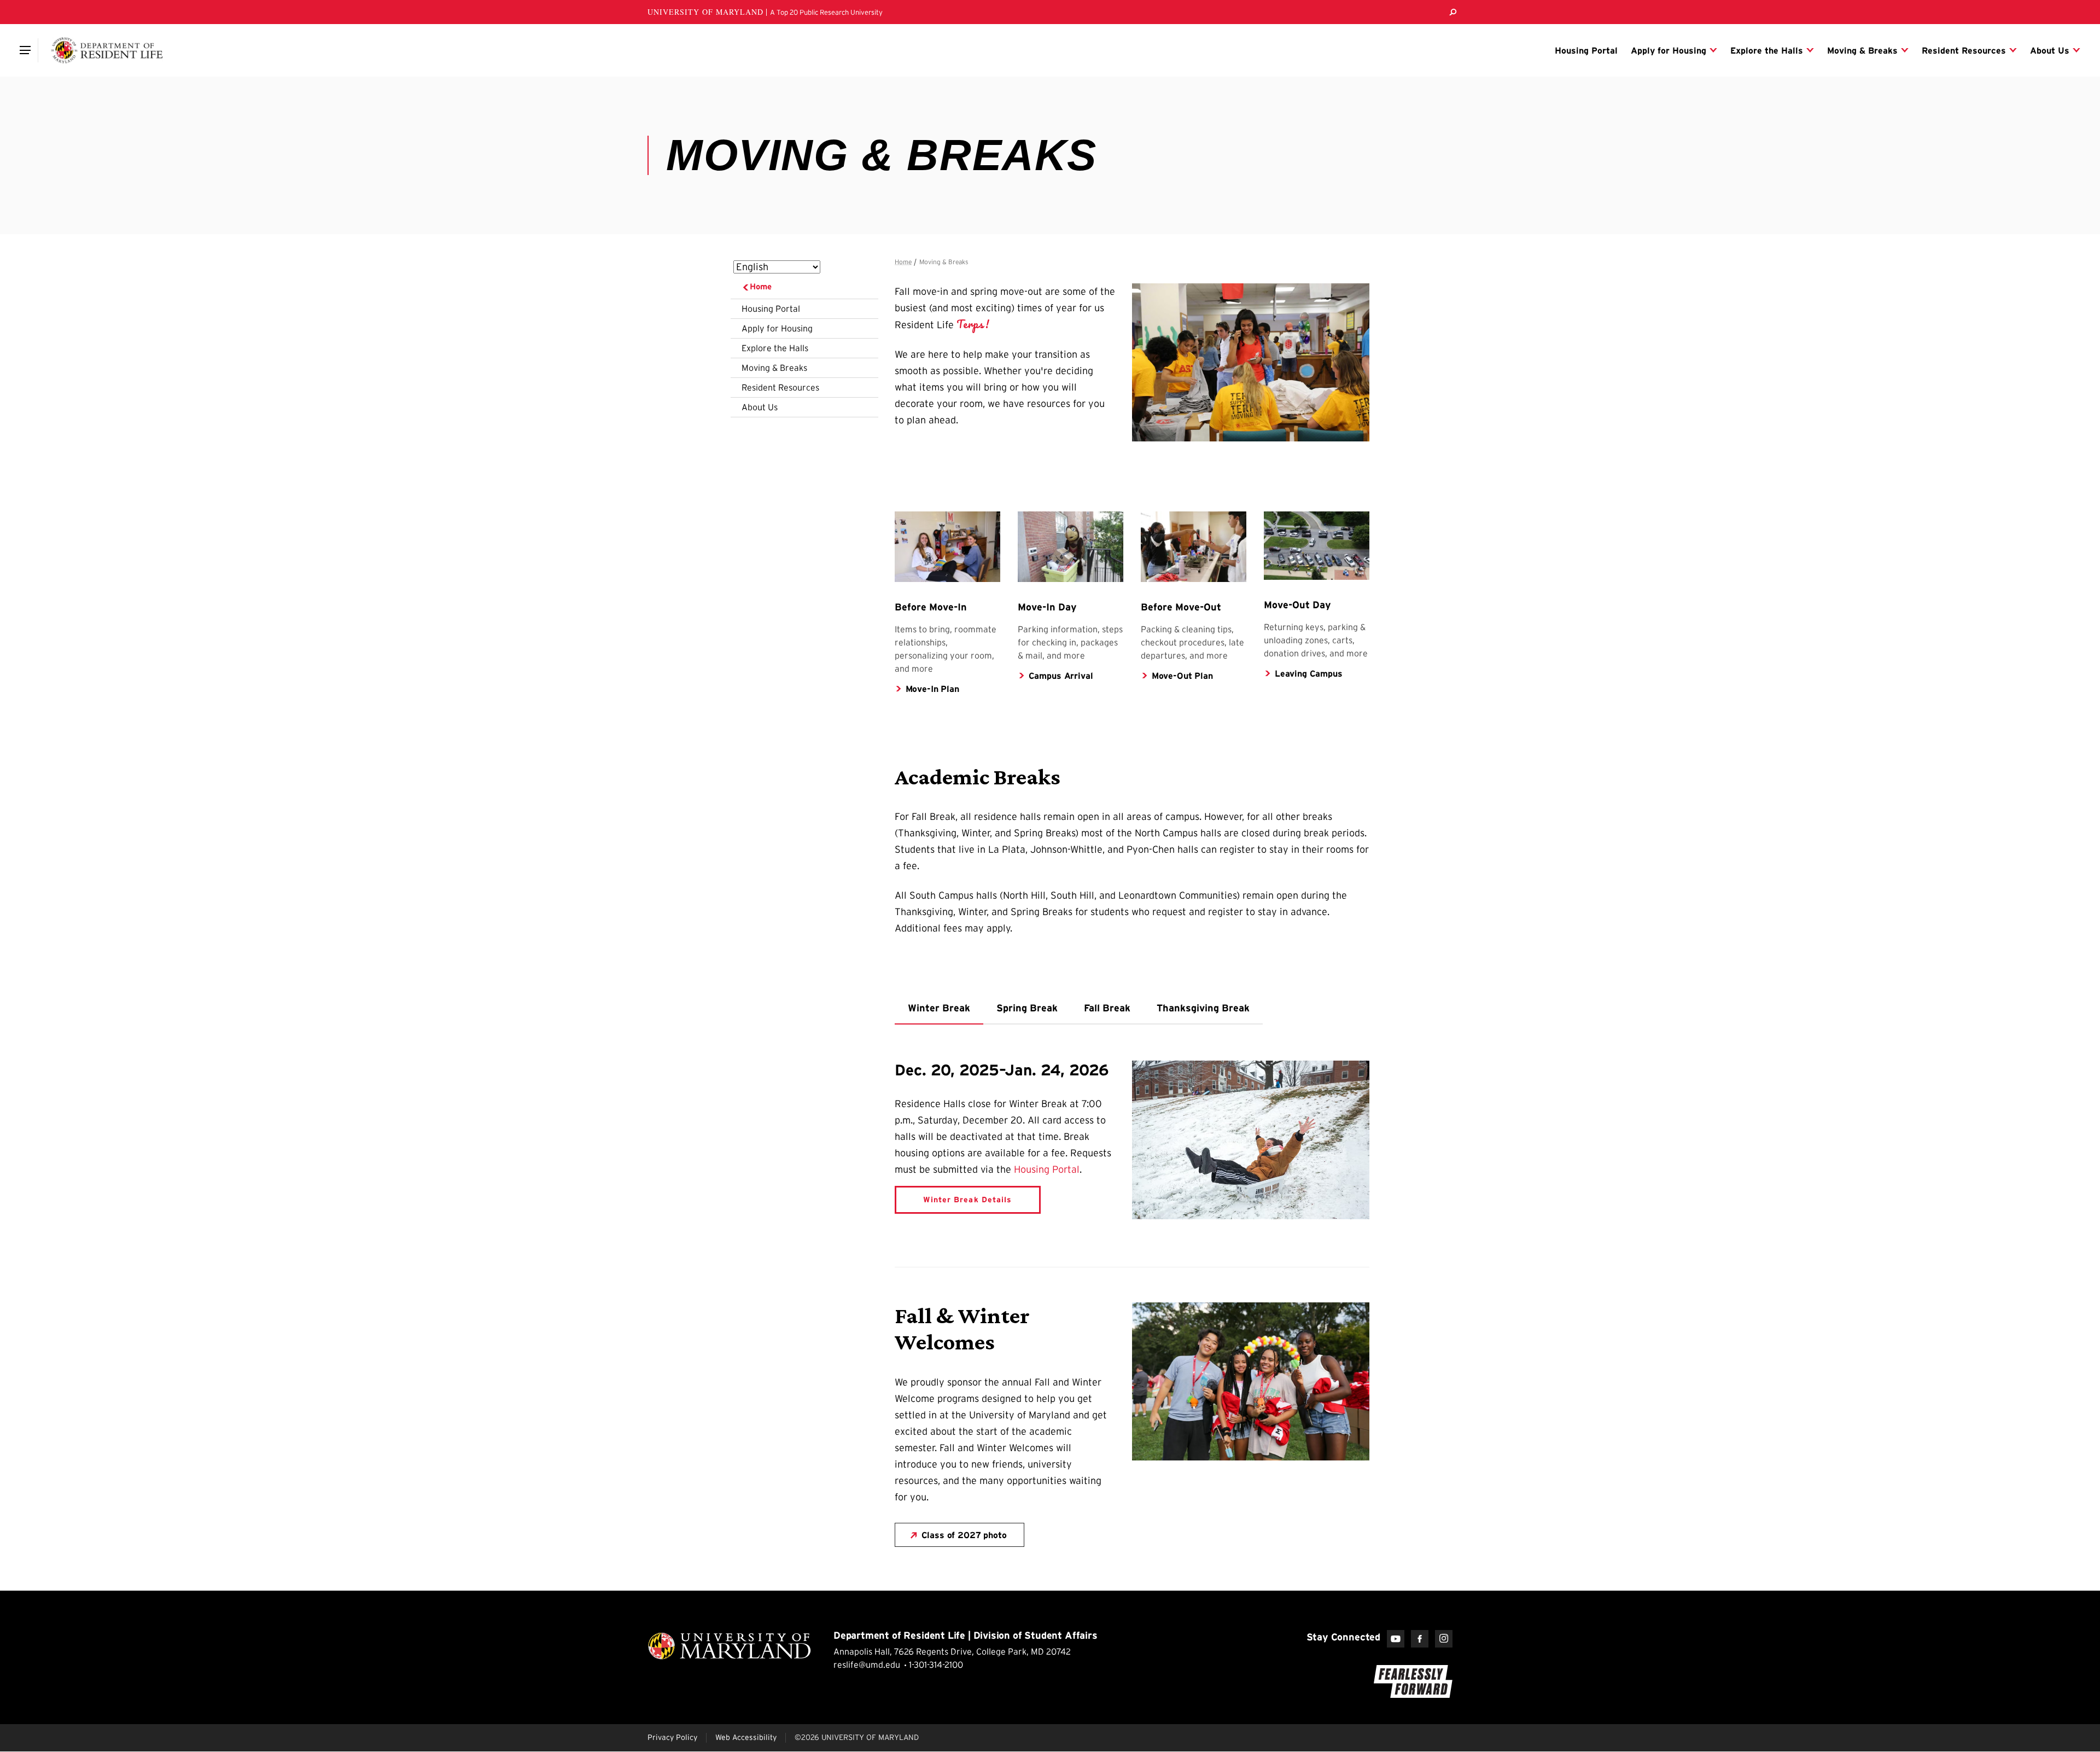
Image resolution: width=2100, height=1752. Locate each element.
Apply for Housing (777, 328)
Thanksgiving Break (1203, 1008)
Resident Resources (780, 387)
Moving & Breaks (774, 368)
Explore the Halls (775, 348)
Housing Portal (771, 309)
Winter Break (939, 1008)
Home (761, 286)
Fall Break (1107, 1008)
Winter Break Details (967, 1200)
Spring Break (1027, 1008)
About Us (760, 407)
